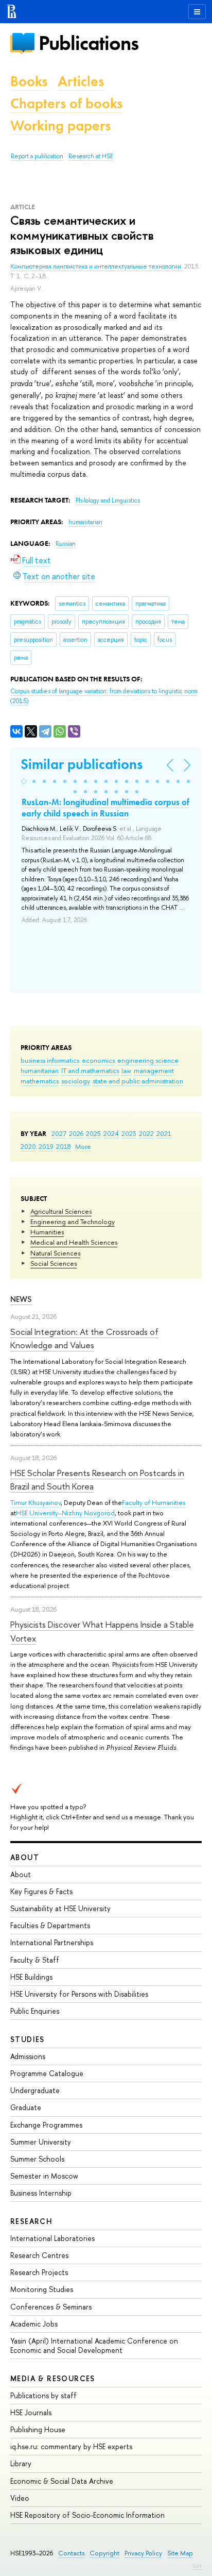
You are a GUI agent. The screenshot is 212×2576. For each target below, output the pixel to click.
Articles (81, 81)
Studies (28, 2039)
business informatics (50, 1060)
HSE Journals (31, 2412)
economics (98, 1060)
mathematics (40, 1081)
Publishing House (38, 2429)
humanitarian (40, 1070)
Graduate (26, 2107)
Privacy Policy (143, 2553)
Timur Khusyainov (36, 1502)
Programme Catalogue (47, 2073)
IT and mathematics (90, 1070)
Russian (66, 544)
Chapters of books (66, 103)
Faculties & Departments (50, 1925)
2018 (64, 1146)
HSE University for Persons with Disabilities (79, 1994)
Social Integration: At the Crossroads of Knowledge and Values (84, 1338)
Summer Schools (37, 2159)
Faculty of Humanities (154, 1502)
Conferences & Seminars (51, 2307)
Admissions (28, 2056)
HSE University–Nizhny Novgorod (65, 1513)
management (154, 1070)
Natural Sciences (55, 1253)
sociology (76, 1081)
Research (31, 2221)
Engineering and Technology (73, 1222)
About (25, 1857)
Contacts (71, 2553)
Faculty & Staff (35, 1960)
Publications (89, 43)
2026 (76, 1133)
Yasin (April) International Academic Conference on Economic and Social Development (94, 2345)
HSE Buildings (31, 1977)
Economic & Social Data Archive (62, 2481)
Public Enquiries (35, 2011)
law (126, 1070)
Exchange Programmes (46, 2125)
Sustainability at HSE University (60, 1908)
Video (20, 2498)
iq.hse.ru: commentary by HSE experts (71, 2446)
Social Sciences (54, 1263)
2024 (111, 1133)
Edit (197, 2566)
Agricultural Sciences (61, 1211)
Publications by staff (43, 2395)
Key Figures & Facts (41, 1891)
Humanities (47, 1232)
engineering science (148, 1060)
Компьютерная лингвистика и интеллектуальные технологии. (97, 266)
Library (21, 2463)
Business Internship (41, 2193)
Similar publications (82, 764)
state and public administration (138, 1081)
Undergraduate (35, 2090)
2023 (129, 1133)
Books (29, 81)
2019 (46, 1146)
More (83, 1146)
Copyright (104, 2553)
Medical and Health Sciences (74, 1242)
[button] (24, 781)
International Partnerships (52, 1942)
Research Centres (39, 2255)
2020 (28, 1146)
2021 (164, 1133)
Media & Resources (53, 2378)
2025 (93, 1133)
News (21, 1299)
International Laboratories (52, 2238)
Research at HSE (91, 156)
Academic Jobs (34, 2324)
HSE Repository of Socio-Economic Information (87, 2515)
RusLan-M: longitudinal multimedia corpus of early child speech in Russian (105, 808)
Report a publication (37, 156)
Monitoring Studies (42, 2289)
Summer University (41, 2142)
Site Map (180, 2553)
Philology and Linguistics (108, 500)
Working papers (60, 126)
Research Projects (39, 2272)
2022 (146, 1133)
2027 (59, 1133)
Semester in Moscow (44, 2176)
